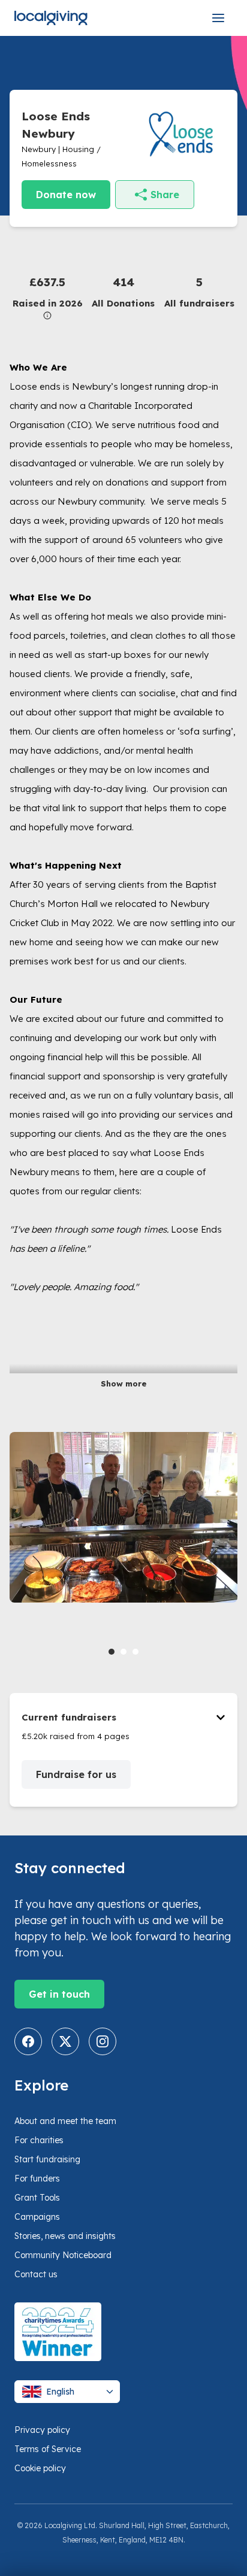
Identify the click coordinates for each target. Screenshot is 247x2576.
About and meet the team (65, 2121)
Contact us (36, 2274)
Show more (124, 1383)
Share (165, 195)
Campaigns (37, 2217)
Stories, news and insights (65, 2236)
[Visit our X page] (65, 2041)
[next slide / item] (229, 1546)
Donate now (66, 195)
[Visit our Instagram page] (103, 2041)
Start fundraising (47, 2159)
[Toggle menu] (218, 18)
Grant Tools (37, 2198)
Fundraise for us (76, 1774)
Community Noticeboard (63, 2255)
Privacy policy (42, 2430)
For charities (39, 2140)
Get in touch (59, 1994)
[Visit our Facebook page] (28, 2041)
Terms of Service (48, 2449)
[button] (48, 297)
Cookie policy (40, 2468)
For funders (37, 2178)
